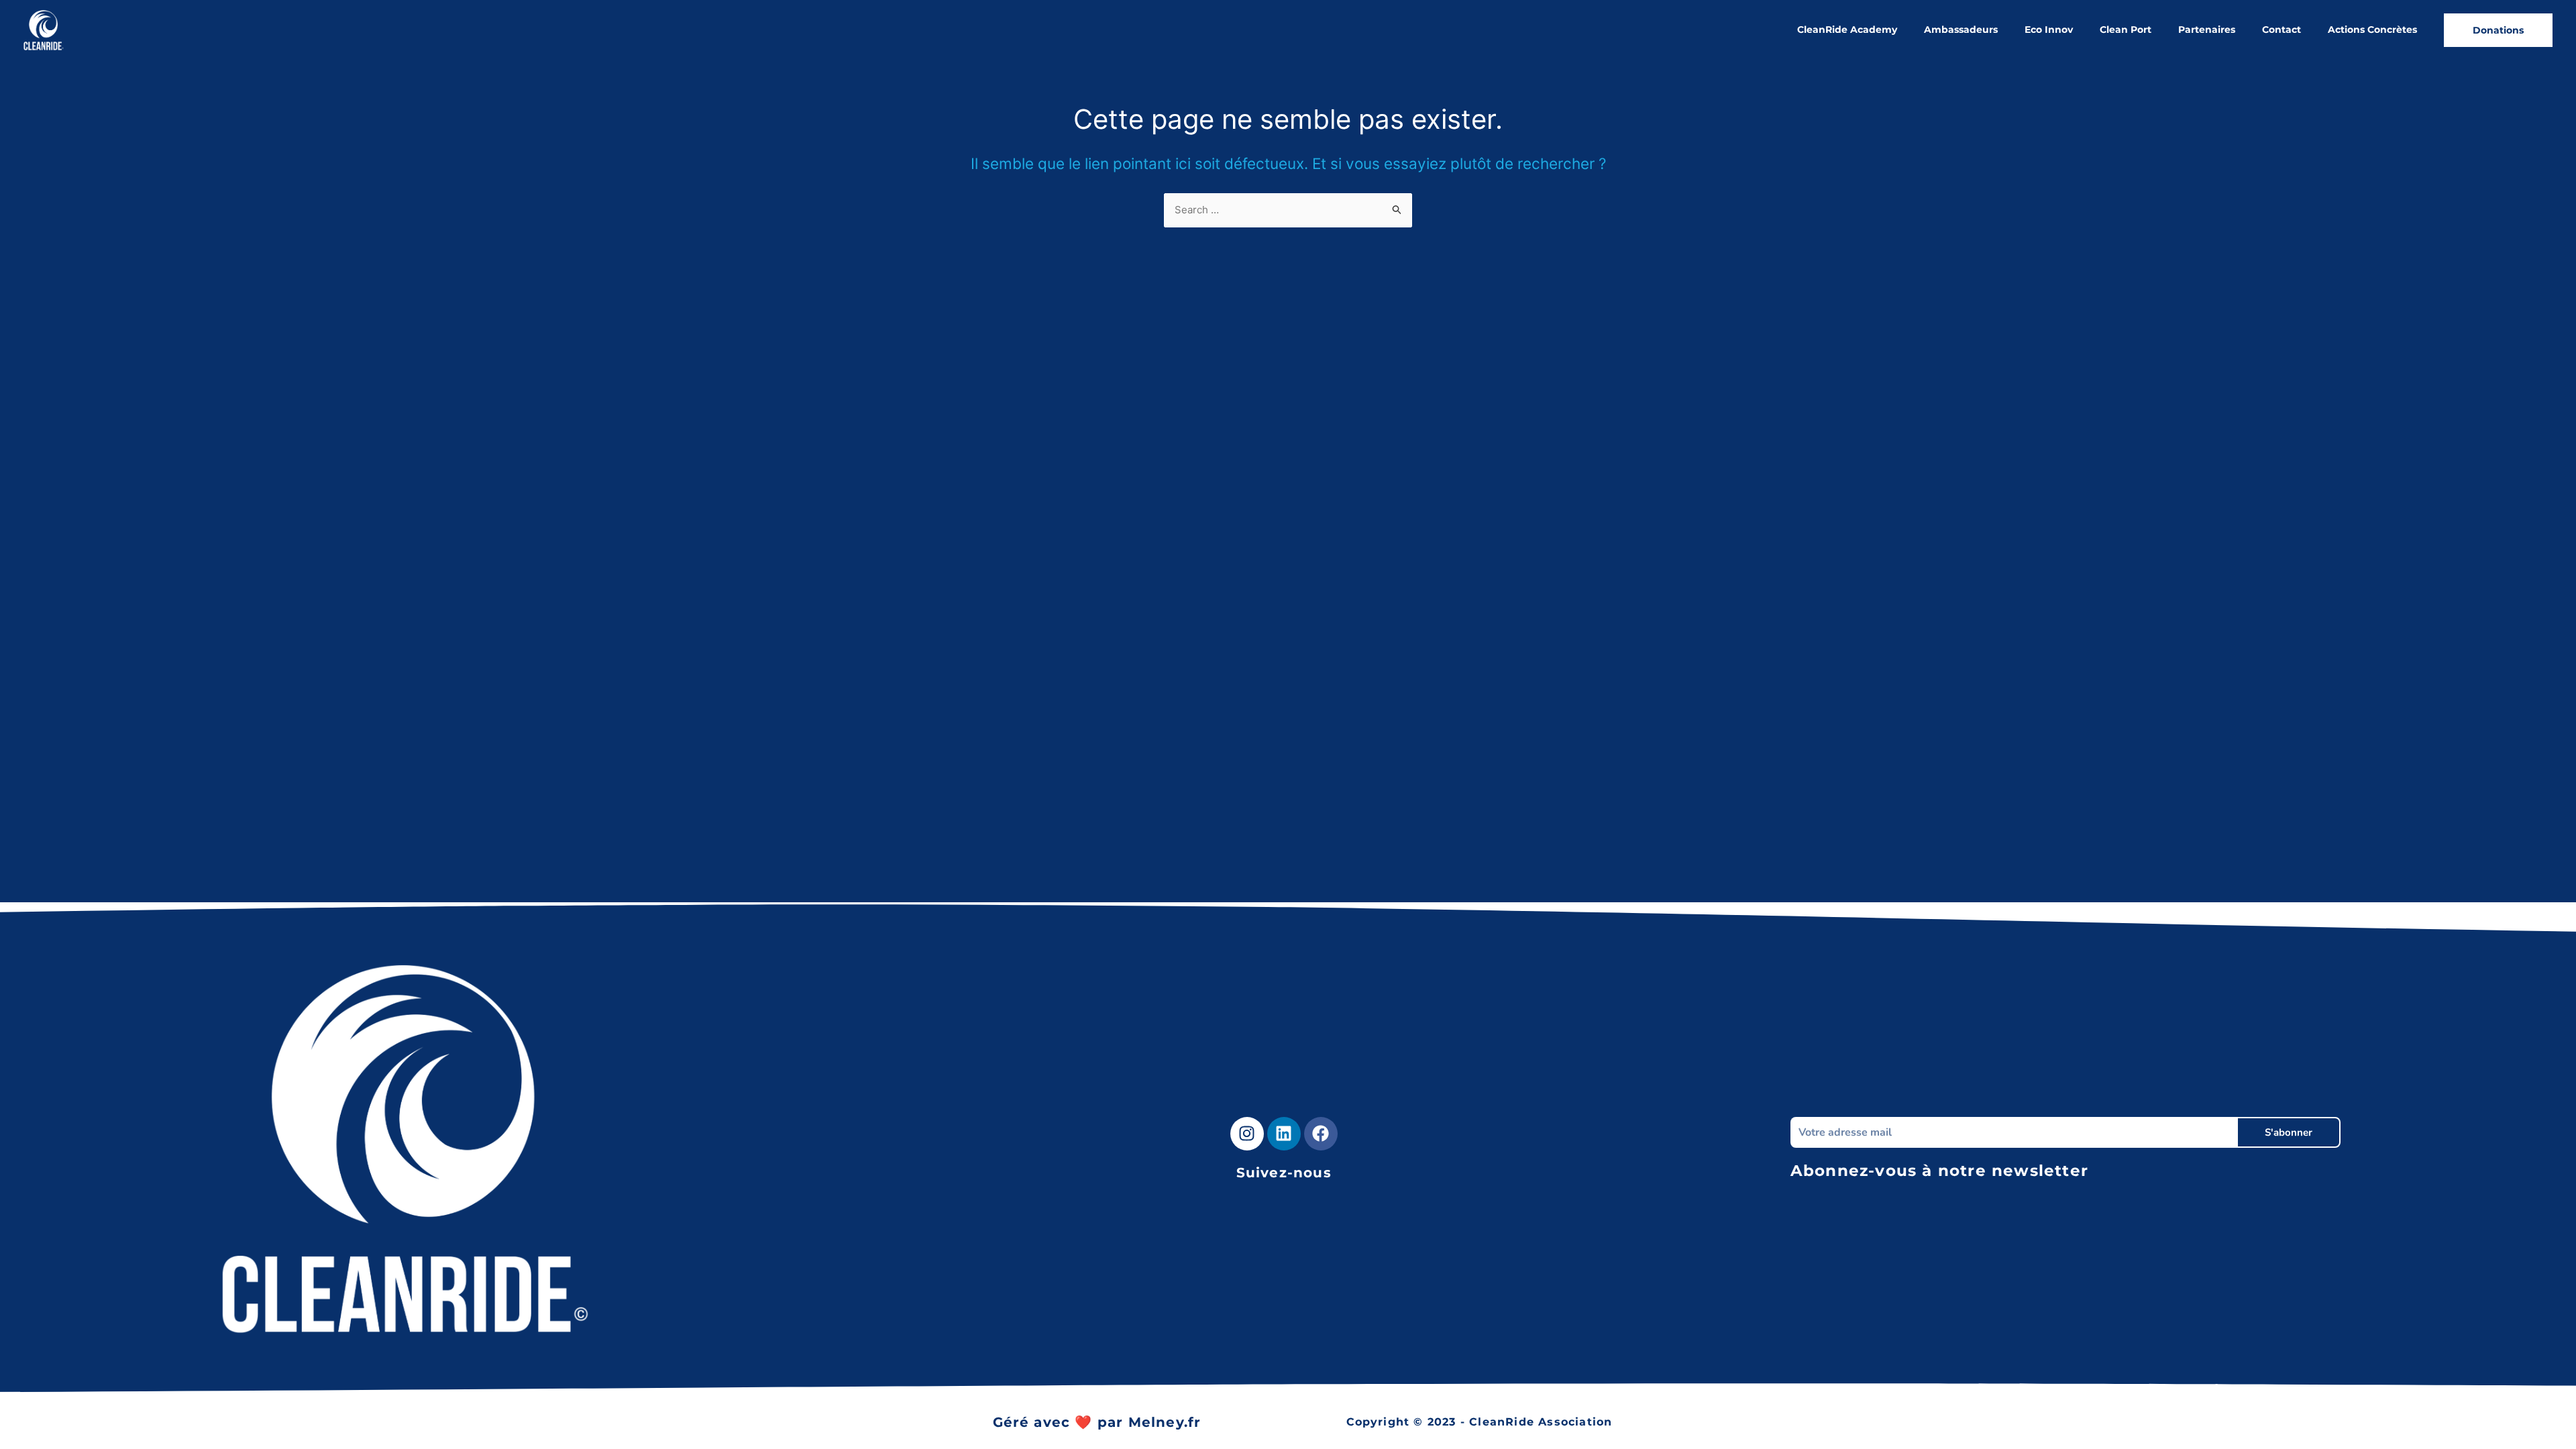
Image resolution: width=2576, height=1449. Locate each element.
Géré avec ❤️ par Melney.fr (1097, 1422)
